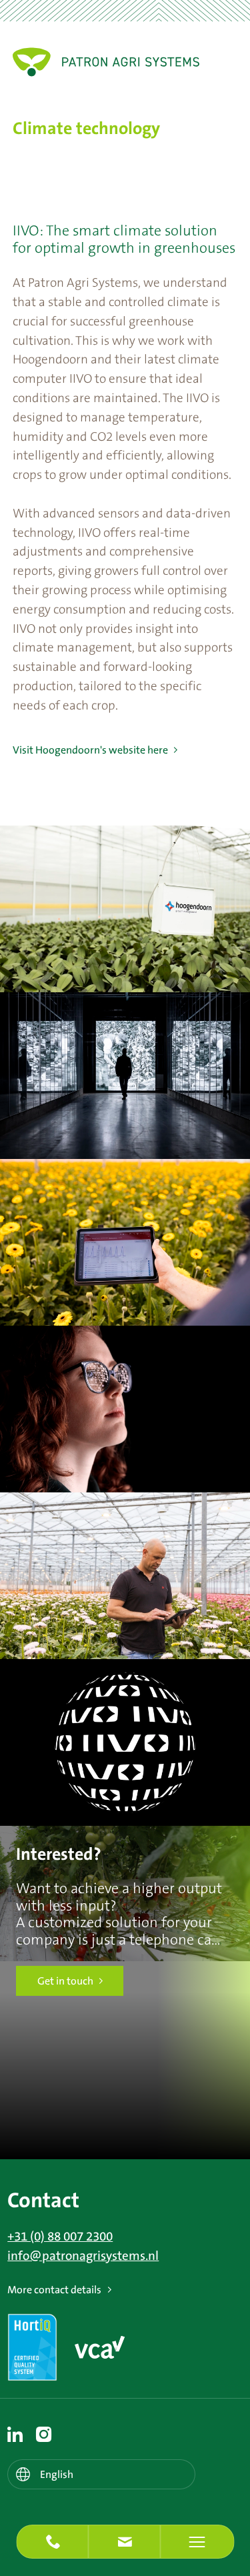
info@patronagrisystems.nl (83, 2256)
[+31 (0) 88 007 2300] (53, 2542)
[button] (125, 2542)
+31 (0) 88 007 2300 (60, 2237)
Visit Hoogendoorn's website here (90, 750)
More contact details (54, 2290)
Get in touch (65, 1981)
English (57, 2475)
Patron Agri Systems (106, 62)
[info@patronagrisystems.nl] (125, 2542)
